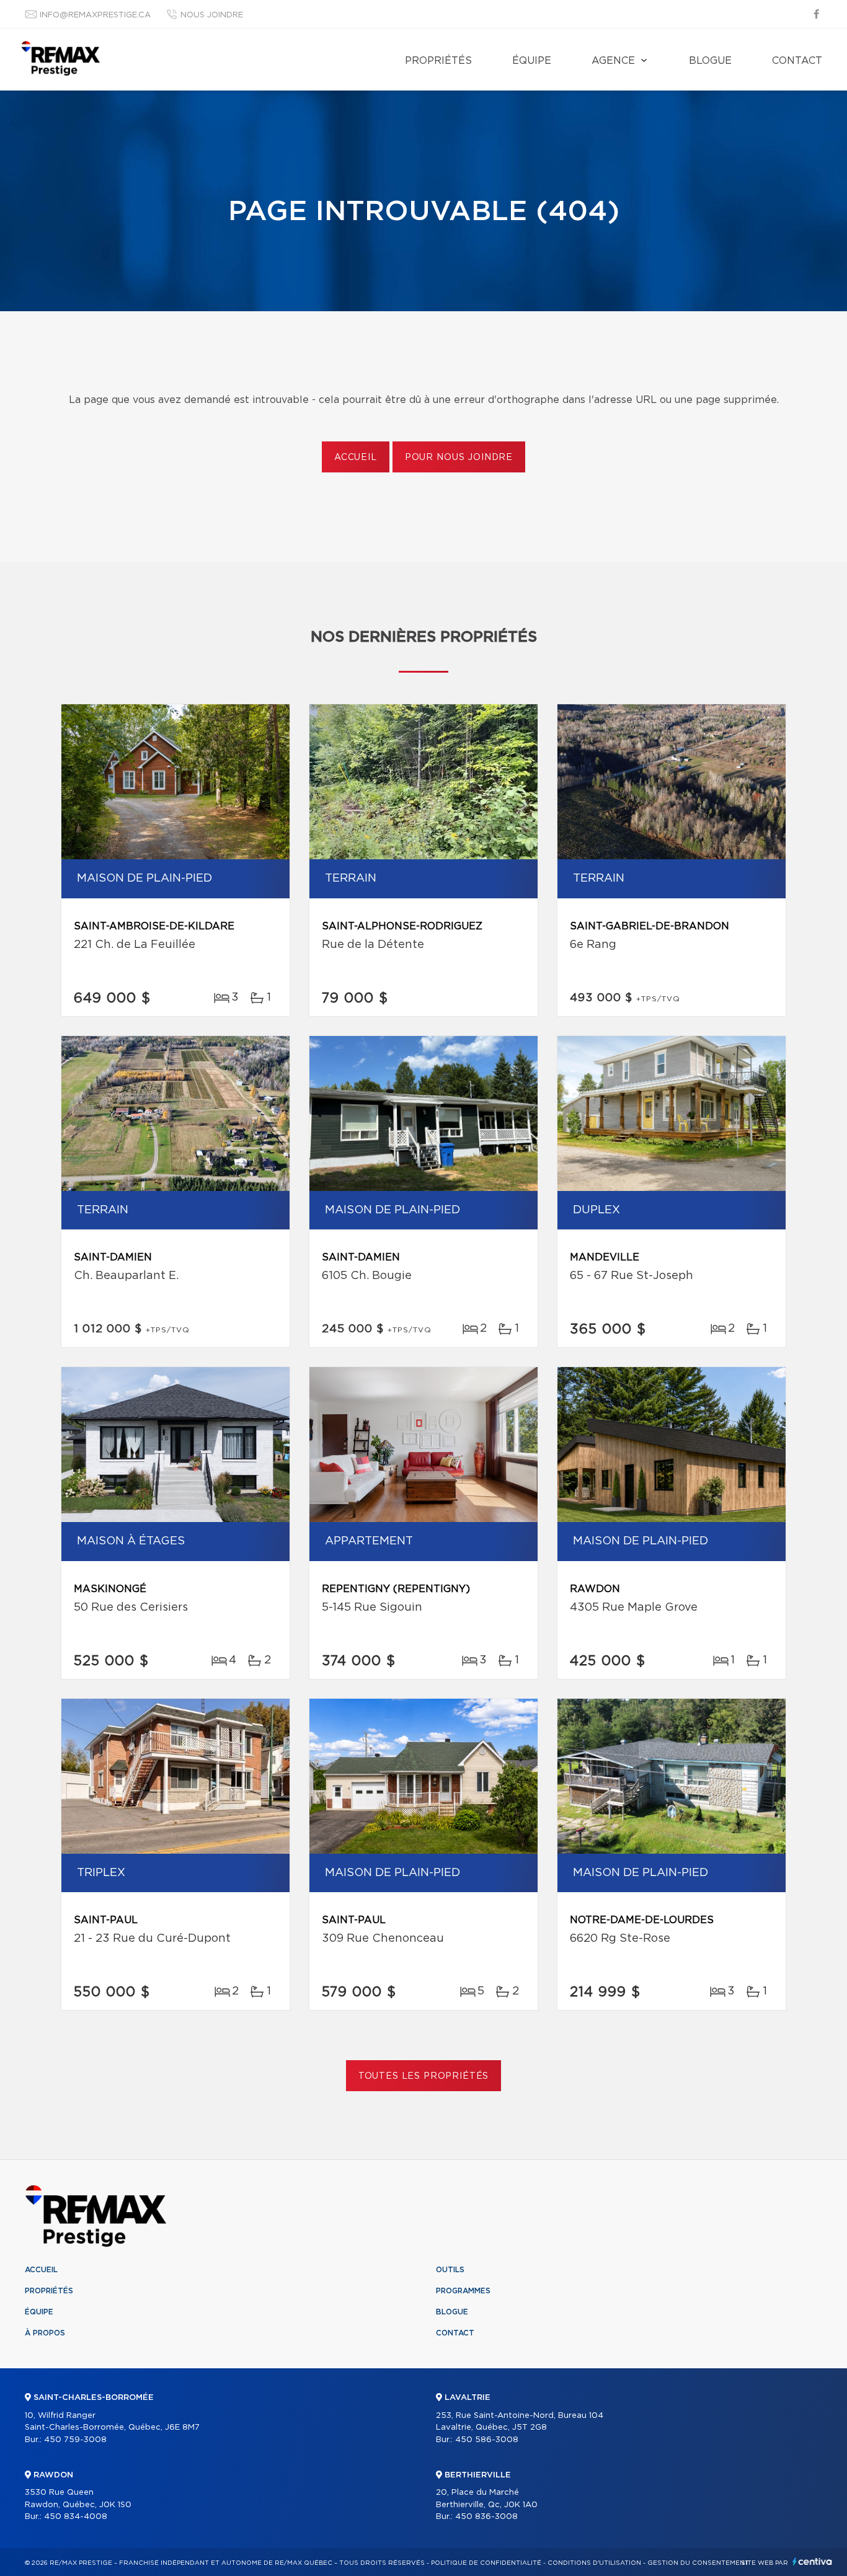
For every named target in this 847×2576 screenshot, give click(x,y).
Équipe (532, 61)
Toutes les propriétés (424, 2076)
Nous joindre (212, 15)
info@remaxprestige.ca (95, 15)
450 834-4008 (76, 2517)
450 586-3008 (487, 2440)
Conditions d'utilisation (594, 2563)
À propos (45, 2333)
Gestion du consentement (698, 2563)
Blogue (710, 61)
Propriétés (438, 61)
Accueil (356, 458)
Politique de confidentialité (486, 2563)
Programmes (463, 2291)
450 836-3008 (486, 2517)
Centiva (812, 2561)
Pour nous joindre (459, 458)
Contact (797, 61)
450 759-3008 (75, 2440)
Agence (613, 61)
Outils (450, 2270)
